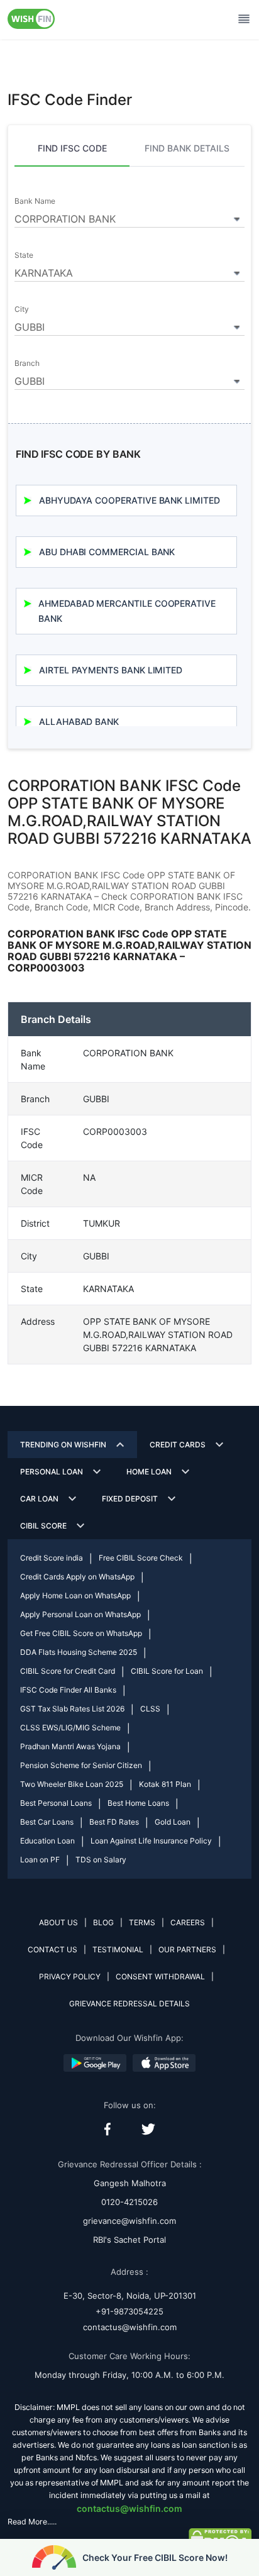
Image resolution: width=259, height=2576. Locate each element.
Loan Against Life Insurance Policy (151, 1841)
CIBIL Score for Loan (167, 1671)
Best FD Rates (114, 1822)
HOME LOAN (149, 1472)
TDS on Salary (101, 1860)
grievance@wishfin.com (129, 2221)
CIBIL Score (43, 1526)
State (24, 255)
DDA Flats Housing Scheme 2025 (79, 1652)
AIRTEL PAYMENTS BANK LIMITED (111, 670)
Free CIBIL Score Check (141, 1558)
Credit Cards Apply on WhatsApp (77, 1577)
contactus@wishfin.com (130, 2327)
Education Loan (47, 1841)
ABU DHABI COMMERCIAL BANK (107, 552)
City (22, 309)
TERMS (142, 1922)
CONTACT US (52, 1949)
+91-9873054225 (129, 2311)
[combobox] (129, 217)
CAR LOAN (39, 1499)
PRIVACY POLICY (70, 1976)
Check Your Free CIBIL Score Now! (155, 2557)
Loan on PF (40, 1860)
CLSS (150, 1709)
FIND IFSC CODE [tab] (72, 148)
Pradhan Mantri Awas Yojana (70, 1746)
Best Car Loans (47, 1822)
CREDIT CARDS (178, 1445)
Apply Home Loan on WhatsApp (75, 1595)
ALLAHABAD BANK (79, 721)
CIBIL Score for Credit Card (68, 1671)
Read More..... (32, 2522)
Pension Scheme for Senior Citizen (81, 1765)
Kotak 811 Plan (165, 1784)
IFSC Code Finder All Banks (68, 1690)
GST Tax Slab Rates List (72, 1709)
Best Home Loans (138, 1803)
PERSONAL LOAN (52, 1472)
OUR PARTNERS (187, 1949)
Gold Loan (173, 1822)
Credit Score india (52, 1558)
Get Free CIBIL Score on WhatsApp (81, 1633)
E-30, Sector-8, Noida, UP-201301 (130, 2296)
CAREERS (188, 1922)
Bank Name (35, 201)
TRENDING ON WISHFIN (63, 1445)
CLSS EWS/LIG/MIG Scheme (70, 1727)
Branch (27, 363)
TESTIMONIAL (118, 1949)
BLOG (103, 1922)
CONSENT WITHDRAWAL (160, 1976)
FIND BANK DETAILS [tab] (187, 148)
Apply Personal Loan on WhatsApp (80, 1614)
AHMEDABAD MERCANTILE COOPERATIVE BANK (127, 611)
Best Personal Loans (56, 1803)
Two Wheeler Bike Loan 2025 (72, 1784)
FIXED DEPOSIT (130, 1499)
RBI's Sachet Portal (129, 2240)
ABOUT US (58, 1922)
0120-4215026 (129, 2202)
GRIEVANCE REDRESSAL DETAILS (129, 2004)
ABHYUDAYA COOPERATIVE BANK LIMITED (129, 500)
